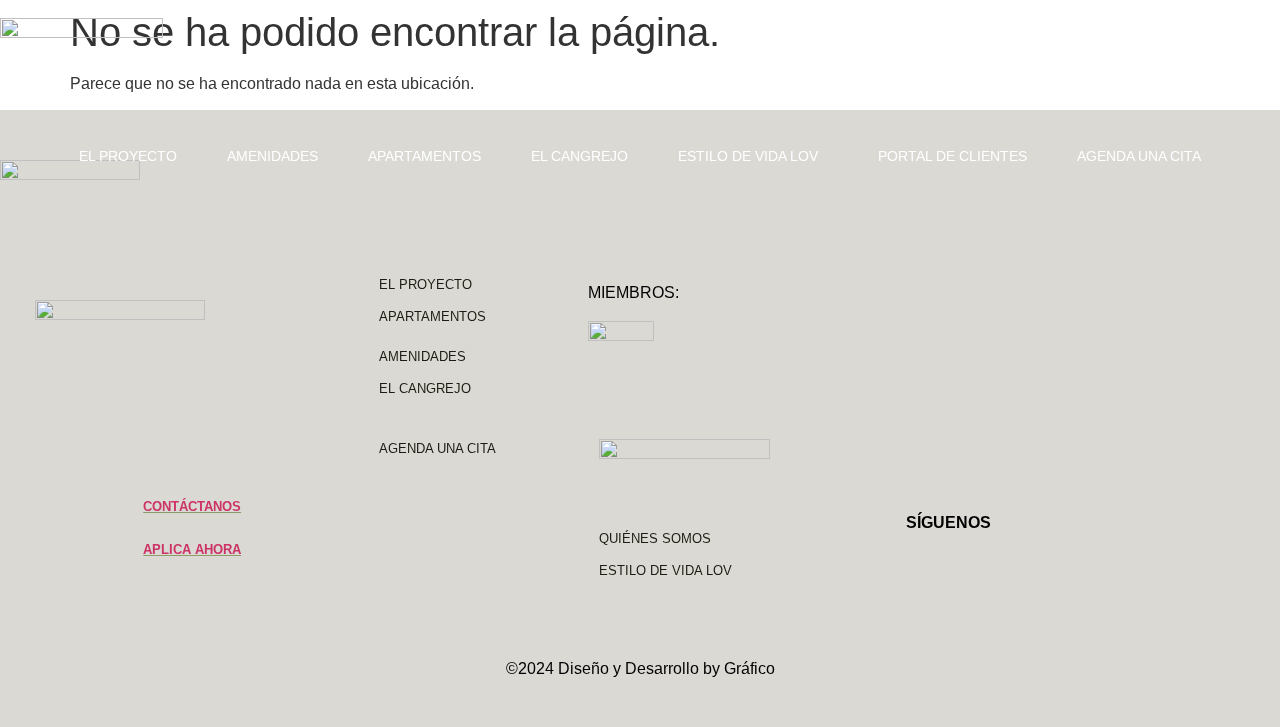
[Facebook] (961, 561)
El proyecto (128, 156)
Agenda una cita (1139, 156)
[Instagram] (916, 561)
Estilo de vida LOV (748, 156)
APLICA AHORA (192, 549)
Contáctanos (192, 506)
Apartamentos (424, 156)
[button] (753, 156)
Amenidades (272, 156)
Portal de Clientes (952, 156)
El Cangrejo (579, 156)
